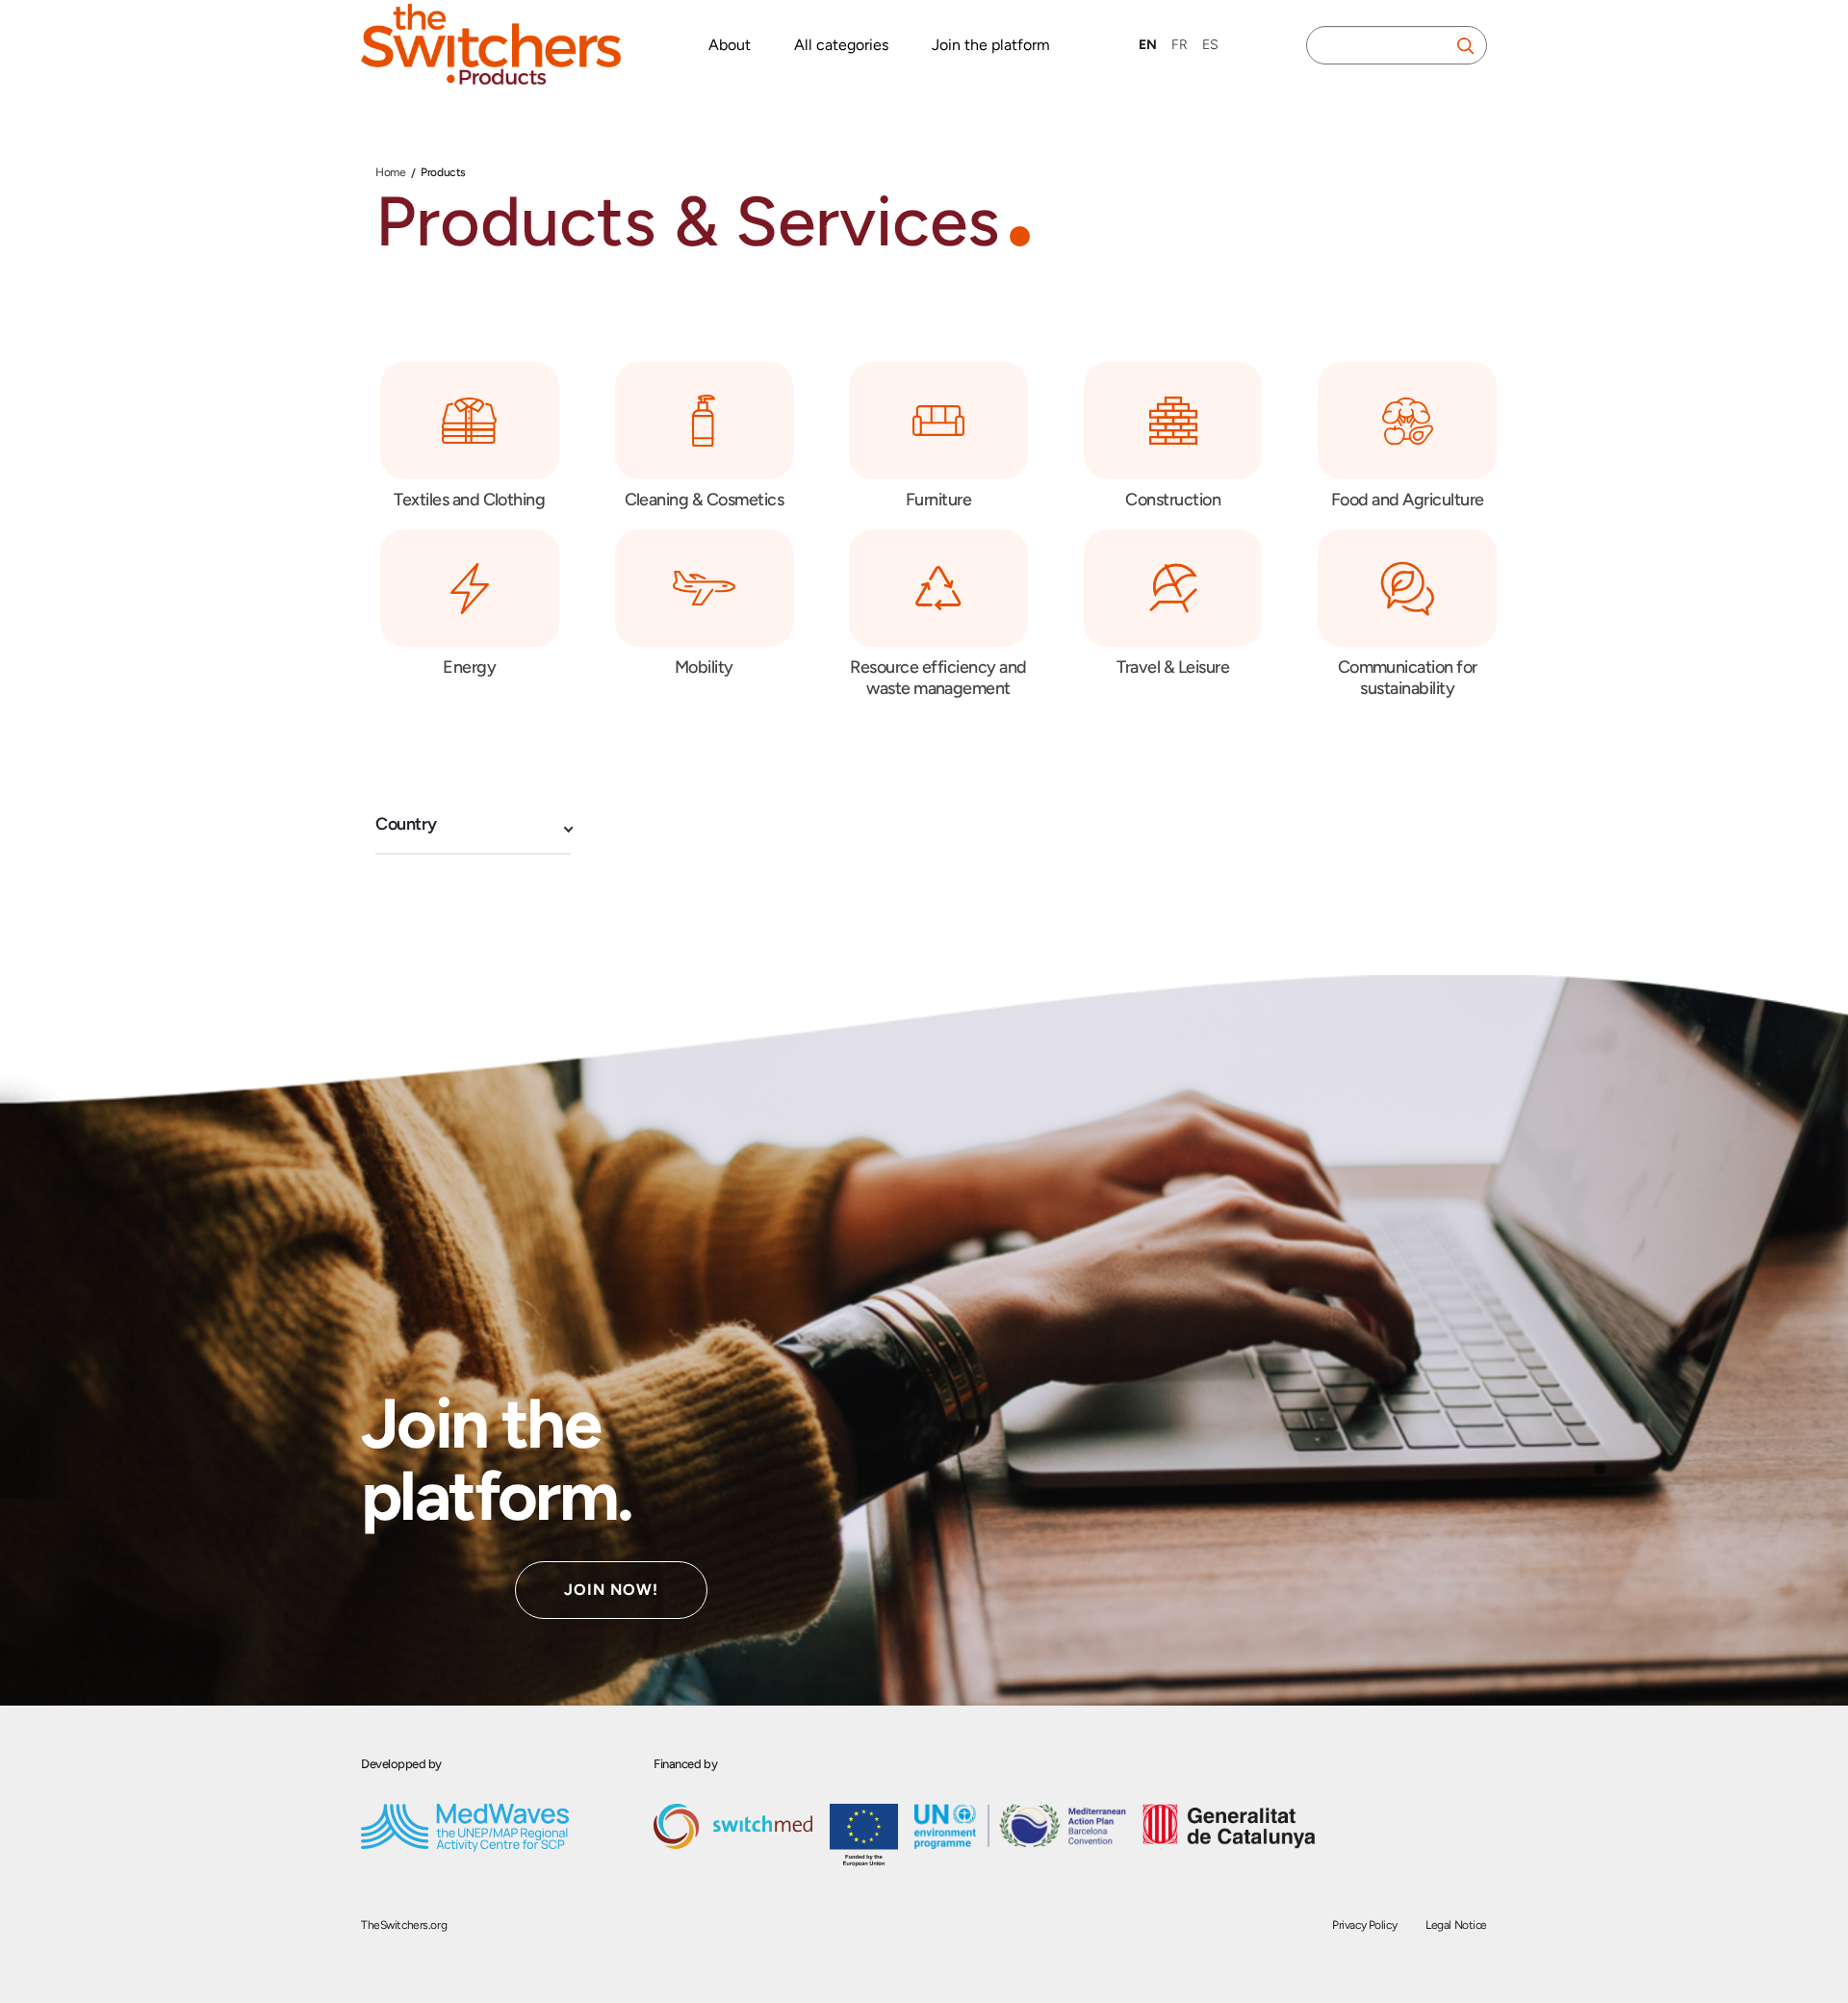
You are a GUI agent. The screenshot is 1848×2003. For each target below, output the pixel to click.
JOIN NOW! (611, 1590)
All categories (841, 45)
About (730, 45)
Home (390, 172)
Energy (469, 667)
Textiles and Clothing (469, 500)
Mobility (704, 667)
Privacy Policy (1364, 1925)
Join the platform (991, 45)
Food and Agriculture (1408, 500)
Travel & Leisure (1173, 667)
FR (1180, 45)
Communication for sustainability (1408, 678)
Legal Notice (1456, 1925)
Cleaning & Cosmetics (705, 500)
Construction (1173, 500)
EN (1148, 45)
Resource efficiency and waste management (938, 678)
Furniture (938, 500)
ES (1210, 45)
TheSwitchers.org (404, 1925)
